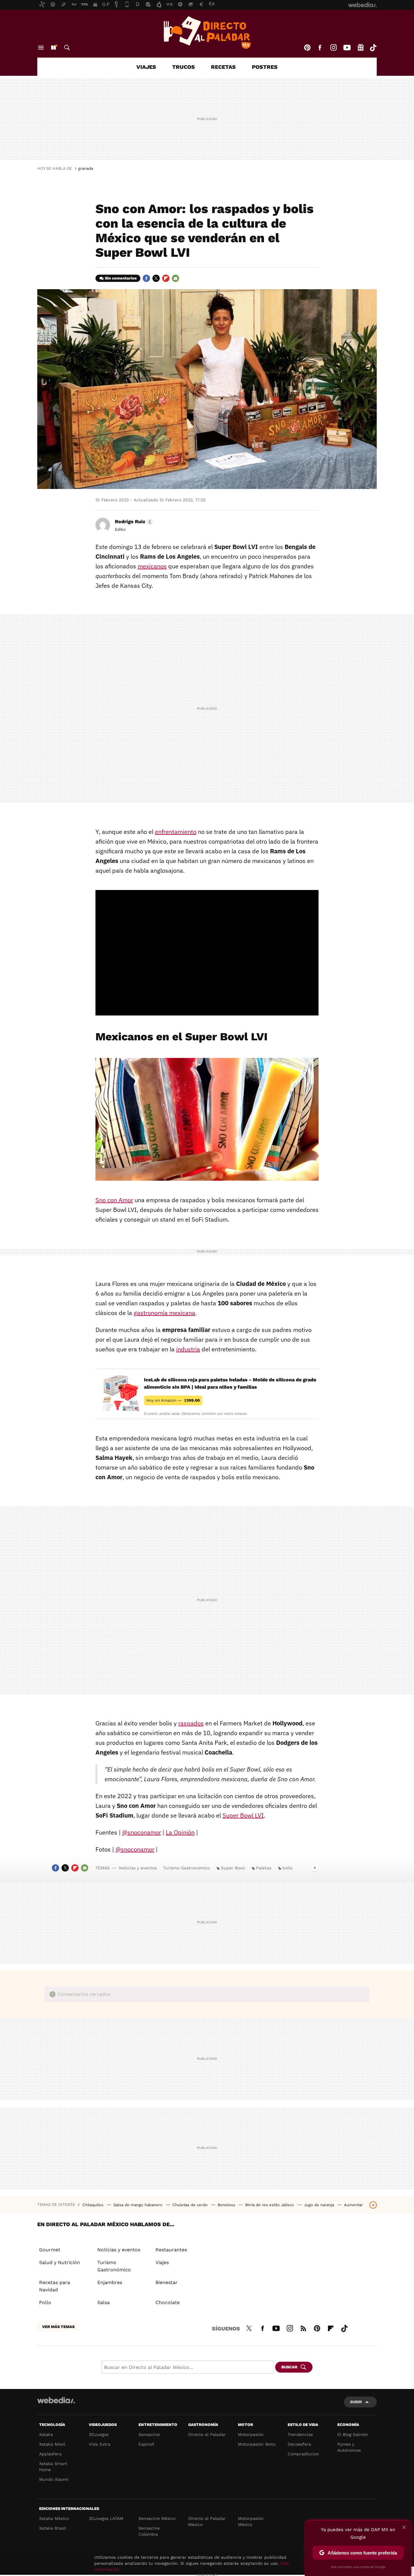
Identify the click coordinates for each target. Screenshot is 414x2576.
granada (86, 168)
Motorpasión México (251, 2521)
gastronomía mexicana (164, 1313)
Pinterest (307, 48)
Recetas (223, 67)
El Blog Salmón (353, 2434)
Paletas (264, 1868)
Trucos (184, 67)
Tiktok (373, 48)
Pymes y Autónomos (349, 2447)
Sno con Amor (114, 1200)
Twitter (156, 278)
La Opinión (180, 1832)
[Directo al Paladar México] (207, 32)
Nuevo (53, 48)
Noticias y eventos (138, 1868)
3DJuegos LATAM (106, 2518)
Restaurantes (171, 2250)
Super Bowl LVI (243, 1815)
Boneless (227, 2205)
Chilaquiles (93, 2205)
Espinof (146, 2444)
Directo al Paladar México (207, 2521)
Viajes (146, 67)
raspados (191, 1723)
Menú (41, 48)
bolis (287, 1868)
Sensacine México (157, 2518)
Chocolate (168, 2302)
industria (188, 1349)
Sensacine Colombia (149, 2531)
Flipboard (166, 278)
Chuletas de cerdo (191, 2205)
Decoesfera (299, 2444)
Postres (265, 67)
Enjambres (110, 2282)
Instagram (333, 48)
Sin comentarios (121, 278)
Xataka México (54, 2518)
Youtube (347, 48)
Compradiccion (303, 2454)
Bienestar (167, 2282)
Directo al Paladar (207, 2434)
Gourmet (50, 2250)
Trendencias (300, 2434)
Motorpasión (251, 2434)
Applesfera (50, 2454)
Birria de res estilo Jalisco (270, 2205)
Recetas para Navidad (55, 2286)
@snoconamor (142, 1832)
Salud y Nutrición (60, 2262)
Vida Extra (100, 2444)
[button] (133, 522)
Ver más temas (58, 2327)
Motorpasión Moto (257, 2444)
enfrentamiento (176, 832)
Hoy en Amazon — (173, 1400)
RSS (303, 2327)
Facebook (320, 48)
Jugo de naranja (320, 2205)
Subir (356, 2402)
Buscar (67, 48)
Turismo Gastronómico (186, 1868)
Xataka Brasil (53, 2528)
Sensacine (149, 2434)
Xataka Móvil (52, 2444)
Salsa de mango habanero (139, 2205)
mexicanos (152, 566)
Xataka (46, 2434)
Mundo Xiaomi (54, 2479)
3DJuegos (99, 2434)
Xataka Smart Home (53, 2467)
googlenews (361, 48)
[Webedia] (56, 2400)
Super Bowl (233, 1868)
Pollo (45, 2302)
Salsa (103, 2302)
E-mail (175, 278)
